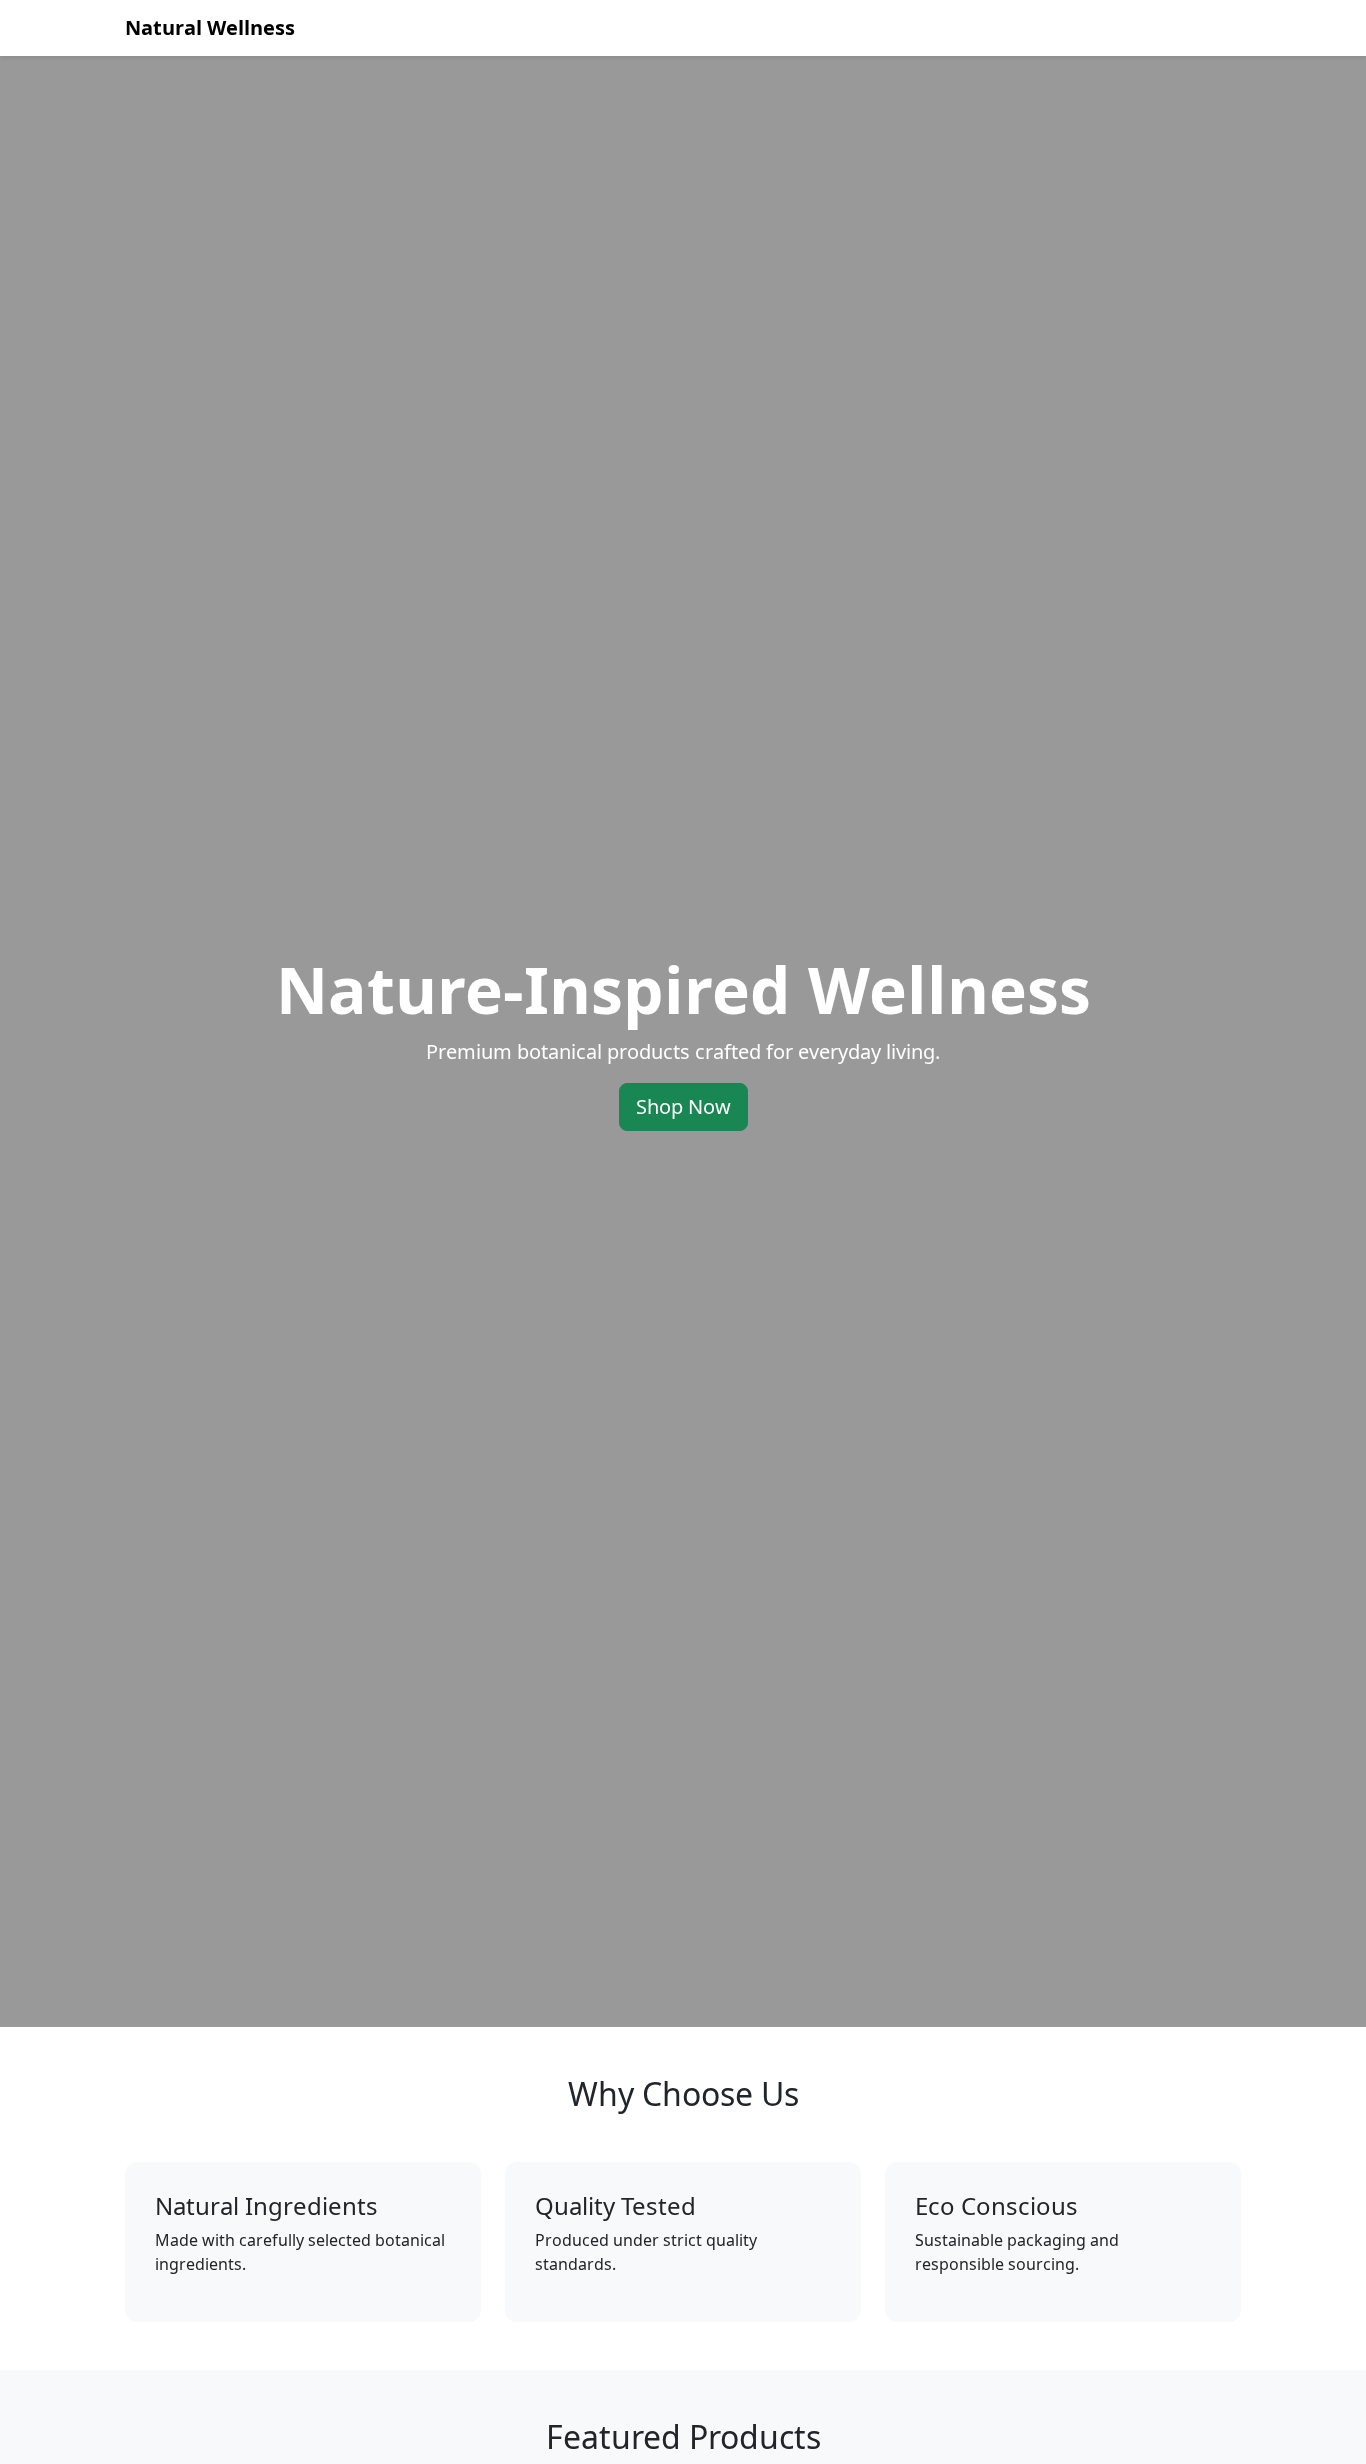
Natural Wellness (210, 27)
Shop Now (683, 1106)
